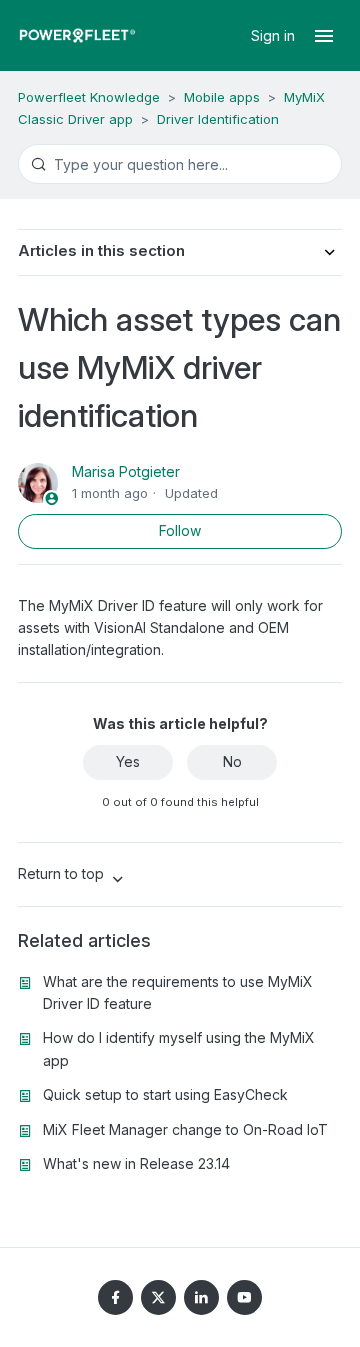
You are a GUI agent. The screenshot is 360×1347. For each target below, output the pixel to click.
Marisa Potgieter (126, 471)
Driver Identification (218, 119)
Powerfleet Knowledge (89, 97)
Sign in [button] (275, 35)
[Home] (77, 35)
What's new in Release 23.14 (136, 1163)
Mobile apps (222, 97)
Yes (128, 761)
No (232, 761)
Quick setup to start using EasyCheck (165, 1094)
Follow (180, 530)
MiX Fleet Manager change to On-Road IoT (185, 1129)
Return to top (63, 873)
